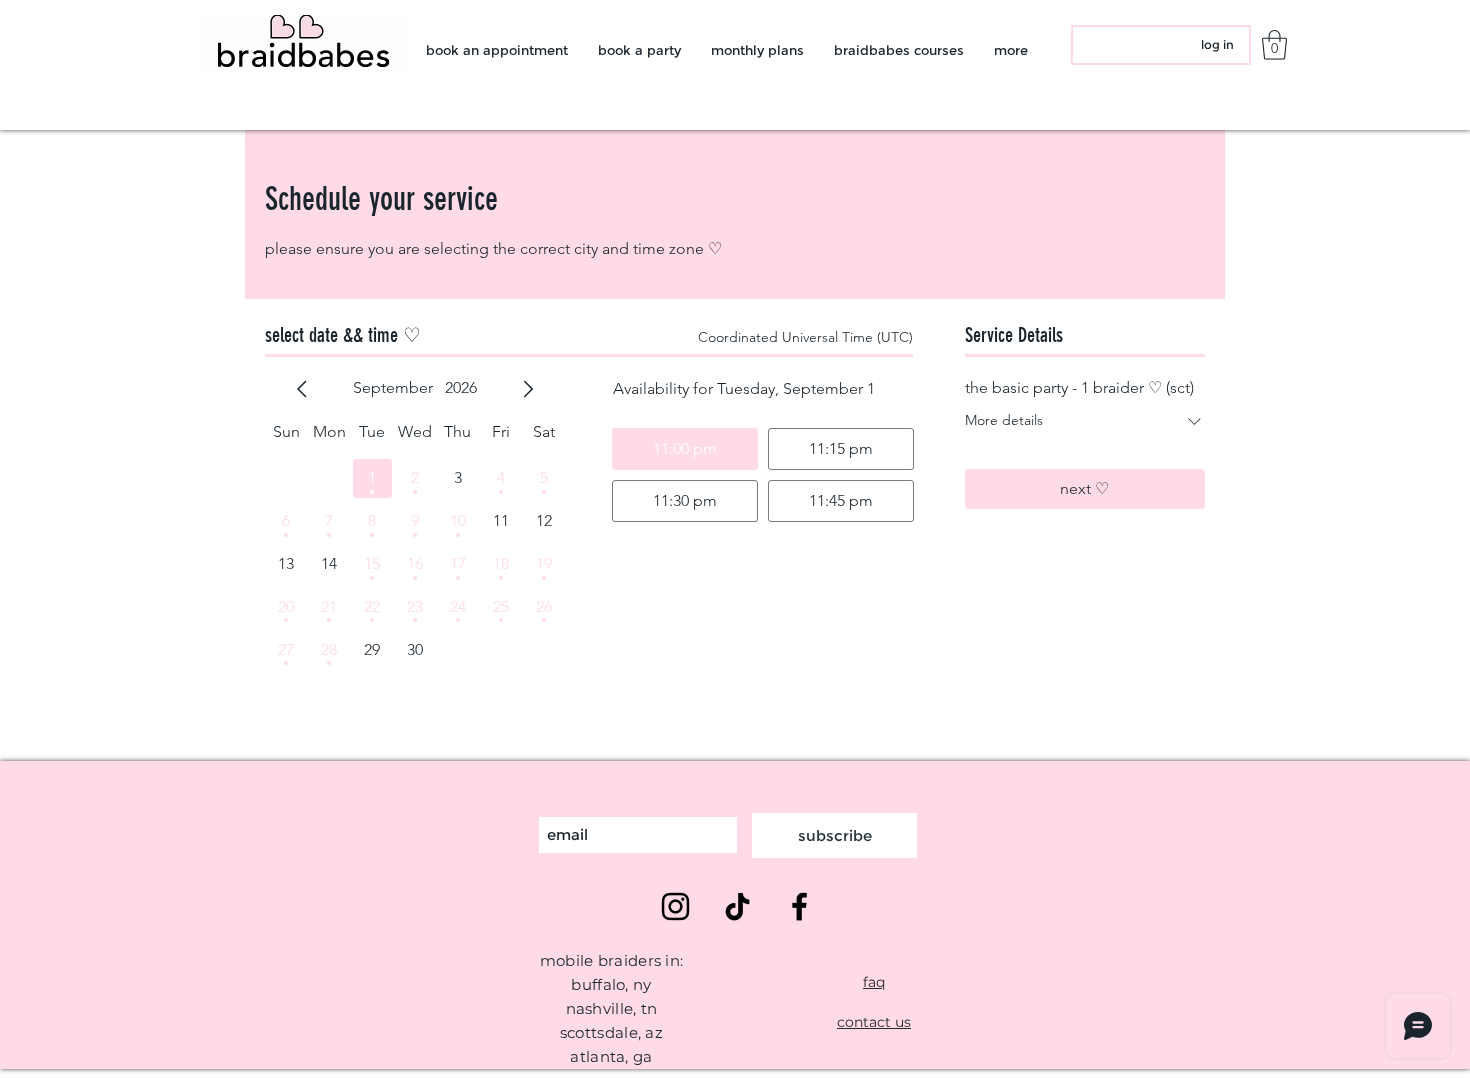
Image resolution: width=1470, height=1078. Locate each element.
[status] (805, 337)
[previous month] (302, 389)
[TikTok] (737, 906)
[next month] (528, 389)
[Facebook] (799, 906)
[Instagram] (675, 906)
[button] (1274, 45)
